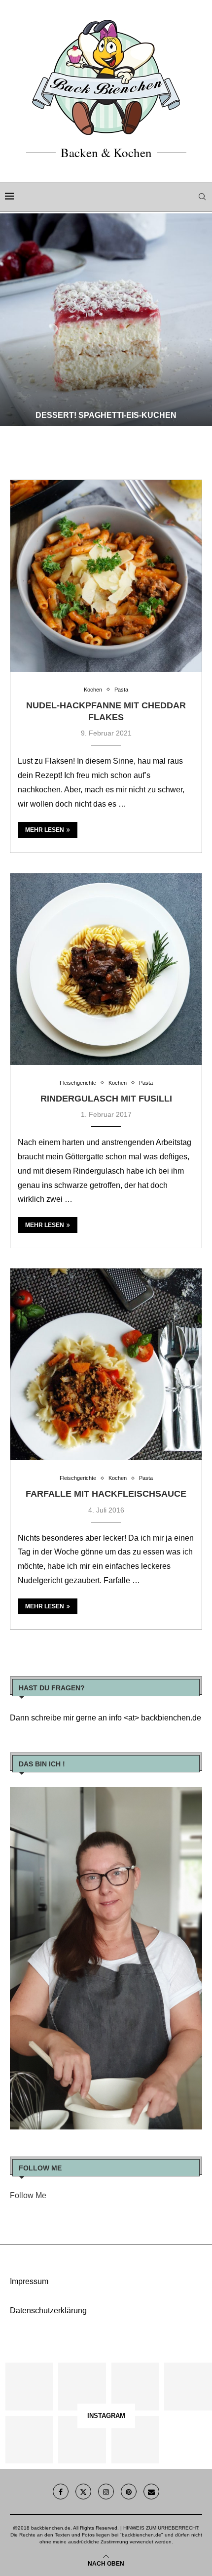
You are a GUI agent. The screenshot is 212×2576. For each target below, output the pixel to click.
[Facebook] (61, 2492)
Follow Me (28, 2195)
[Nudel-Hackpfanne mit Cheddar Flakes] (106, 576)
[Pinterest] (129, 2492)
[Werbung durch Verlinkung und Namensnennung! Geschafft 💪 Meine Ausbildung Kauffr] (135, 2387)
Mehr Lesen (45, 830)
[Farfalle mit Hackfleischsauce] (106, 1364)
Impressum (29, 2281)
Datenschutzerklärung (48, 2310)
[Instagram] (106, 2492)
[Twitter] (83, 2492)
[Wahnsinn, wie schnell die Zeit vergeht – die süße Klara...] (82, 2440)
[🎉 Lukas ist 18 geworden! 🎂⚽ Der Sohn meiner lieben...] (135, 2440)
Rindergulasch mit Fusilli (106, 1099)
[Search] (202, 197)
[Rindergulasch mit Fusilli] (106, 969)
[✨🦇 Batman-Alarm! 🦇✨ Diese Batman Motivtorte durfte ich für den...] (29, 2387)
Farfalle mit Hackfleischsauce (106, 1494)
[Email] (151, 2492)
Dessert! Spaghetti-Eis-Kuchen (106, 415)
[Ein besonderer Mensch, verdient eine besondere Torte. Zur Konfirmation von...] (188, 2387)
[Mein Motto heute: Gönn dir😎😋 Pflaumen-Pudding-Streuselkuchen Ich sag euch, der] (82, 2387)
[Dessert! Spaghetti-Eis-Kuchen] (106, 320)
